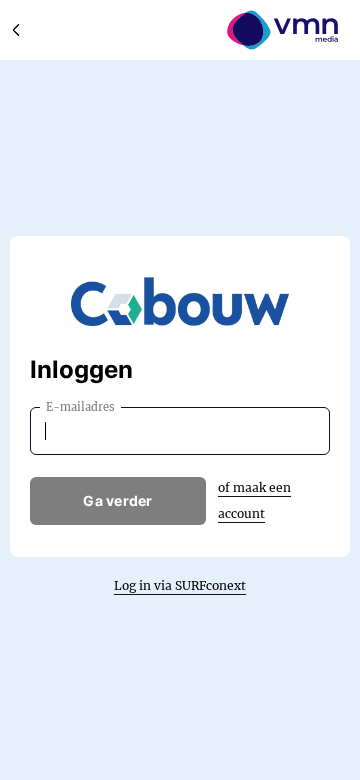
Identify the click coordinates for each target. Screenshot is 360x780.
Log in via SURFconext (180, 585)
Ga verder (118, 500)
